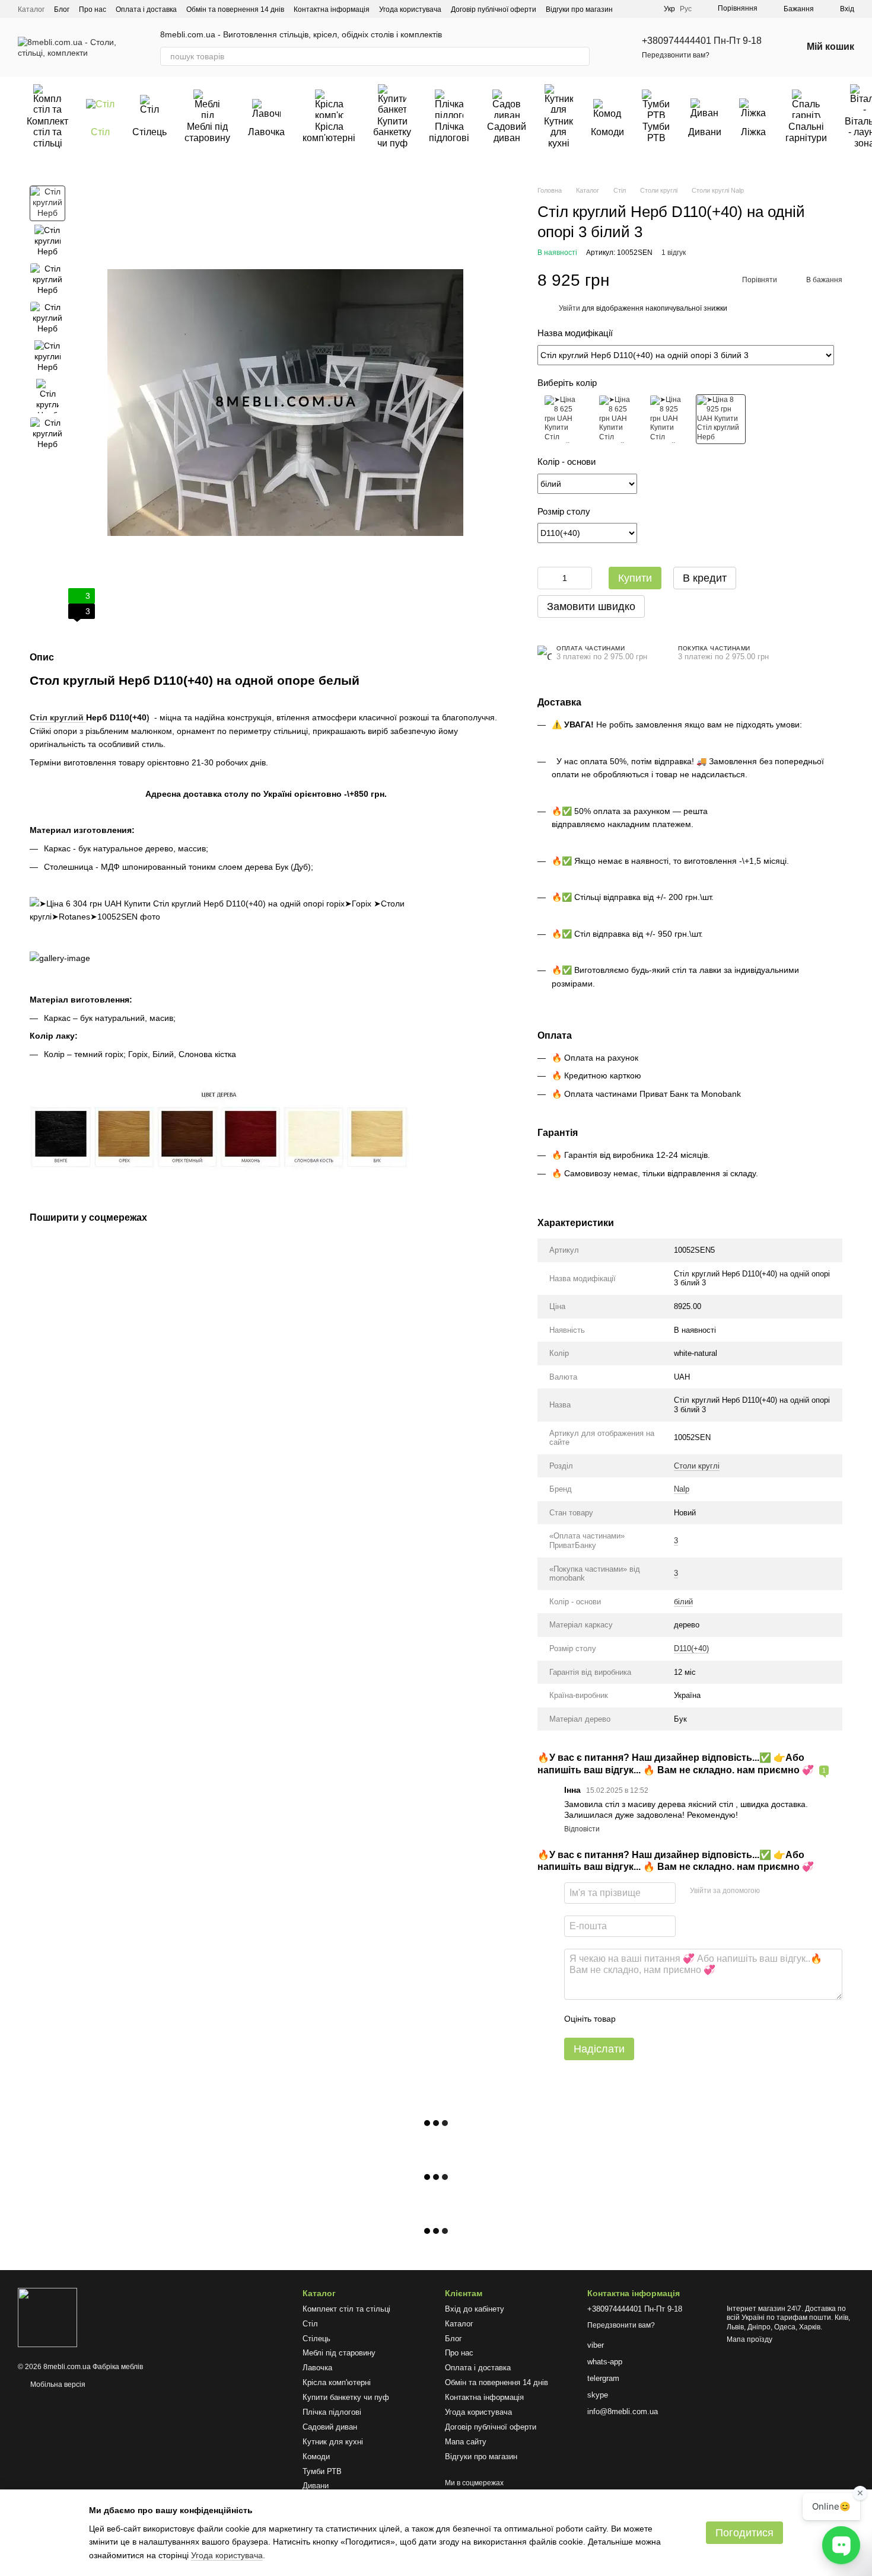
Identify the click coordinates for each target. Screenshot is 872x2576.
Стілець (149, 132)
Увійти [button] (569, 308)
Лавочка (266, 132)
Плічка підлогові (449, 132)
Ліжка (753, 132)
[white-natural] (721, 419)
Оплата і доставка (146, 9)
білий (683, 1602)
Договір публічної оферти (494, 9)
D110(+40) (691, 1648)
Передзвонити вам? (676, 55)
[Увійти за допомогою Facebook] (773, 1891)
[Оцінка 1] (635, 2019)
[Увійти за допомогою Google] (792, 1891)
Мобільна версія (57, 2385)
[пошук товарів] (580, 56)
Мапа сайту (466, 2442)
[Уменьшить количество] (546, 578)
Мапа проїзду (750, 2339)
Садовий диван (507, 132)
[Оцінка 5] (711, 2019)
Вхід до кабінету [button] (475, 2309)
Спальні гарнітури (806, 132)
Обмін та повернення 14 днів (235, 9)
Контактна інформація (332, 9)
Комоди (607, 132)
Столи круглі (697, 1466)
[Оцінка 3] (673, 2019)
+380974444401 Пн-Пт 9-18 (702, 41)
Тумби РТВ (656, 132)
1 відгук (674, 253)
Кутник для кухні (558, 132)
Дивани (705, 132)
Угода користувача (410, 9)
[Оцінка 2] (654, 2019)
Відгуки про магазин (579, 9)
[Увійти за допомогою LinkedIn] (811, 1891)
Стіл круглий (58, 718)
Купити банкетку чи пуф (392, 132)
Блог (62, 9)
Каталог (31, 9)
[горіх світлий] (615, 419)
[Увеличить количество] (583, 578)
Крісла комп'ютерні (329, 132)
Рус (686, 9)
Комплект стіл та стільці (47, 132)
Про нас (93, 9)
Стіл (100, 132)
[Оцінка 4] (692, 2019)
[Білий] (668, 419)
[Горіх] (562, 419)
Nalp (682, 1489)
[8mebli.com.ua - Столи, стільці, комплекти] (47, 2317)
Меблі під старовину (207, 132)
